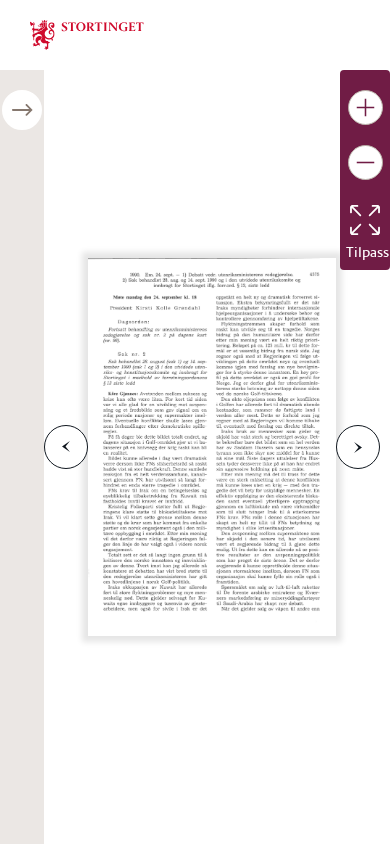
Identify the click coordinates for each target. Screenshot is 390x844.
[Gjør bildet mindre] (365, 162)
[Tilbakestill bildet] (365, 220)
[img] (87, 33)
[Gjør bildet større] (365, 107)
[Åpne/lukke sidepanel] (22, 110)
